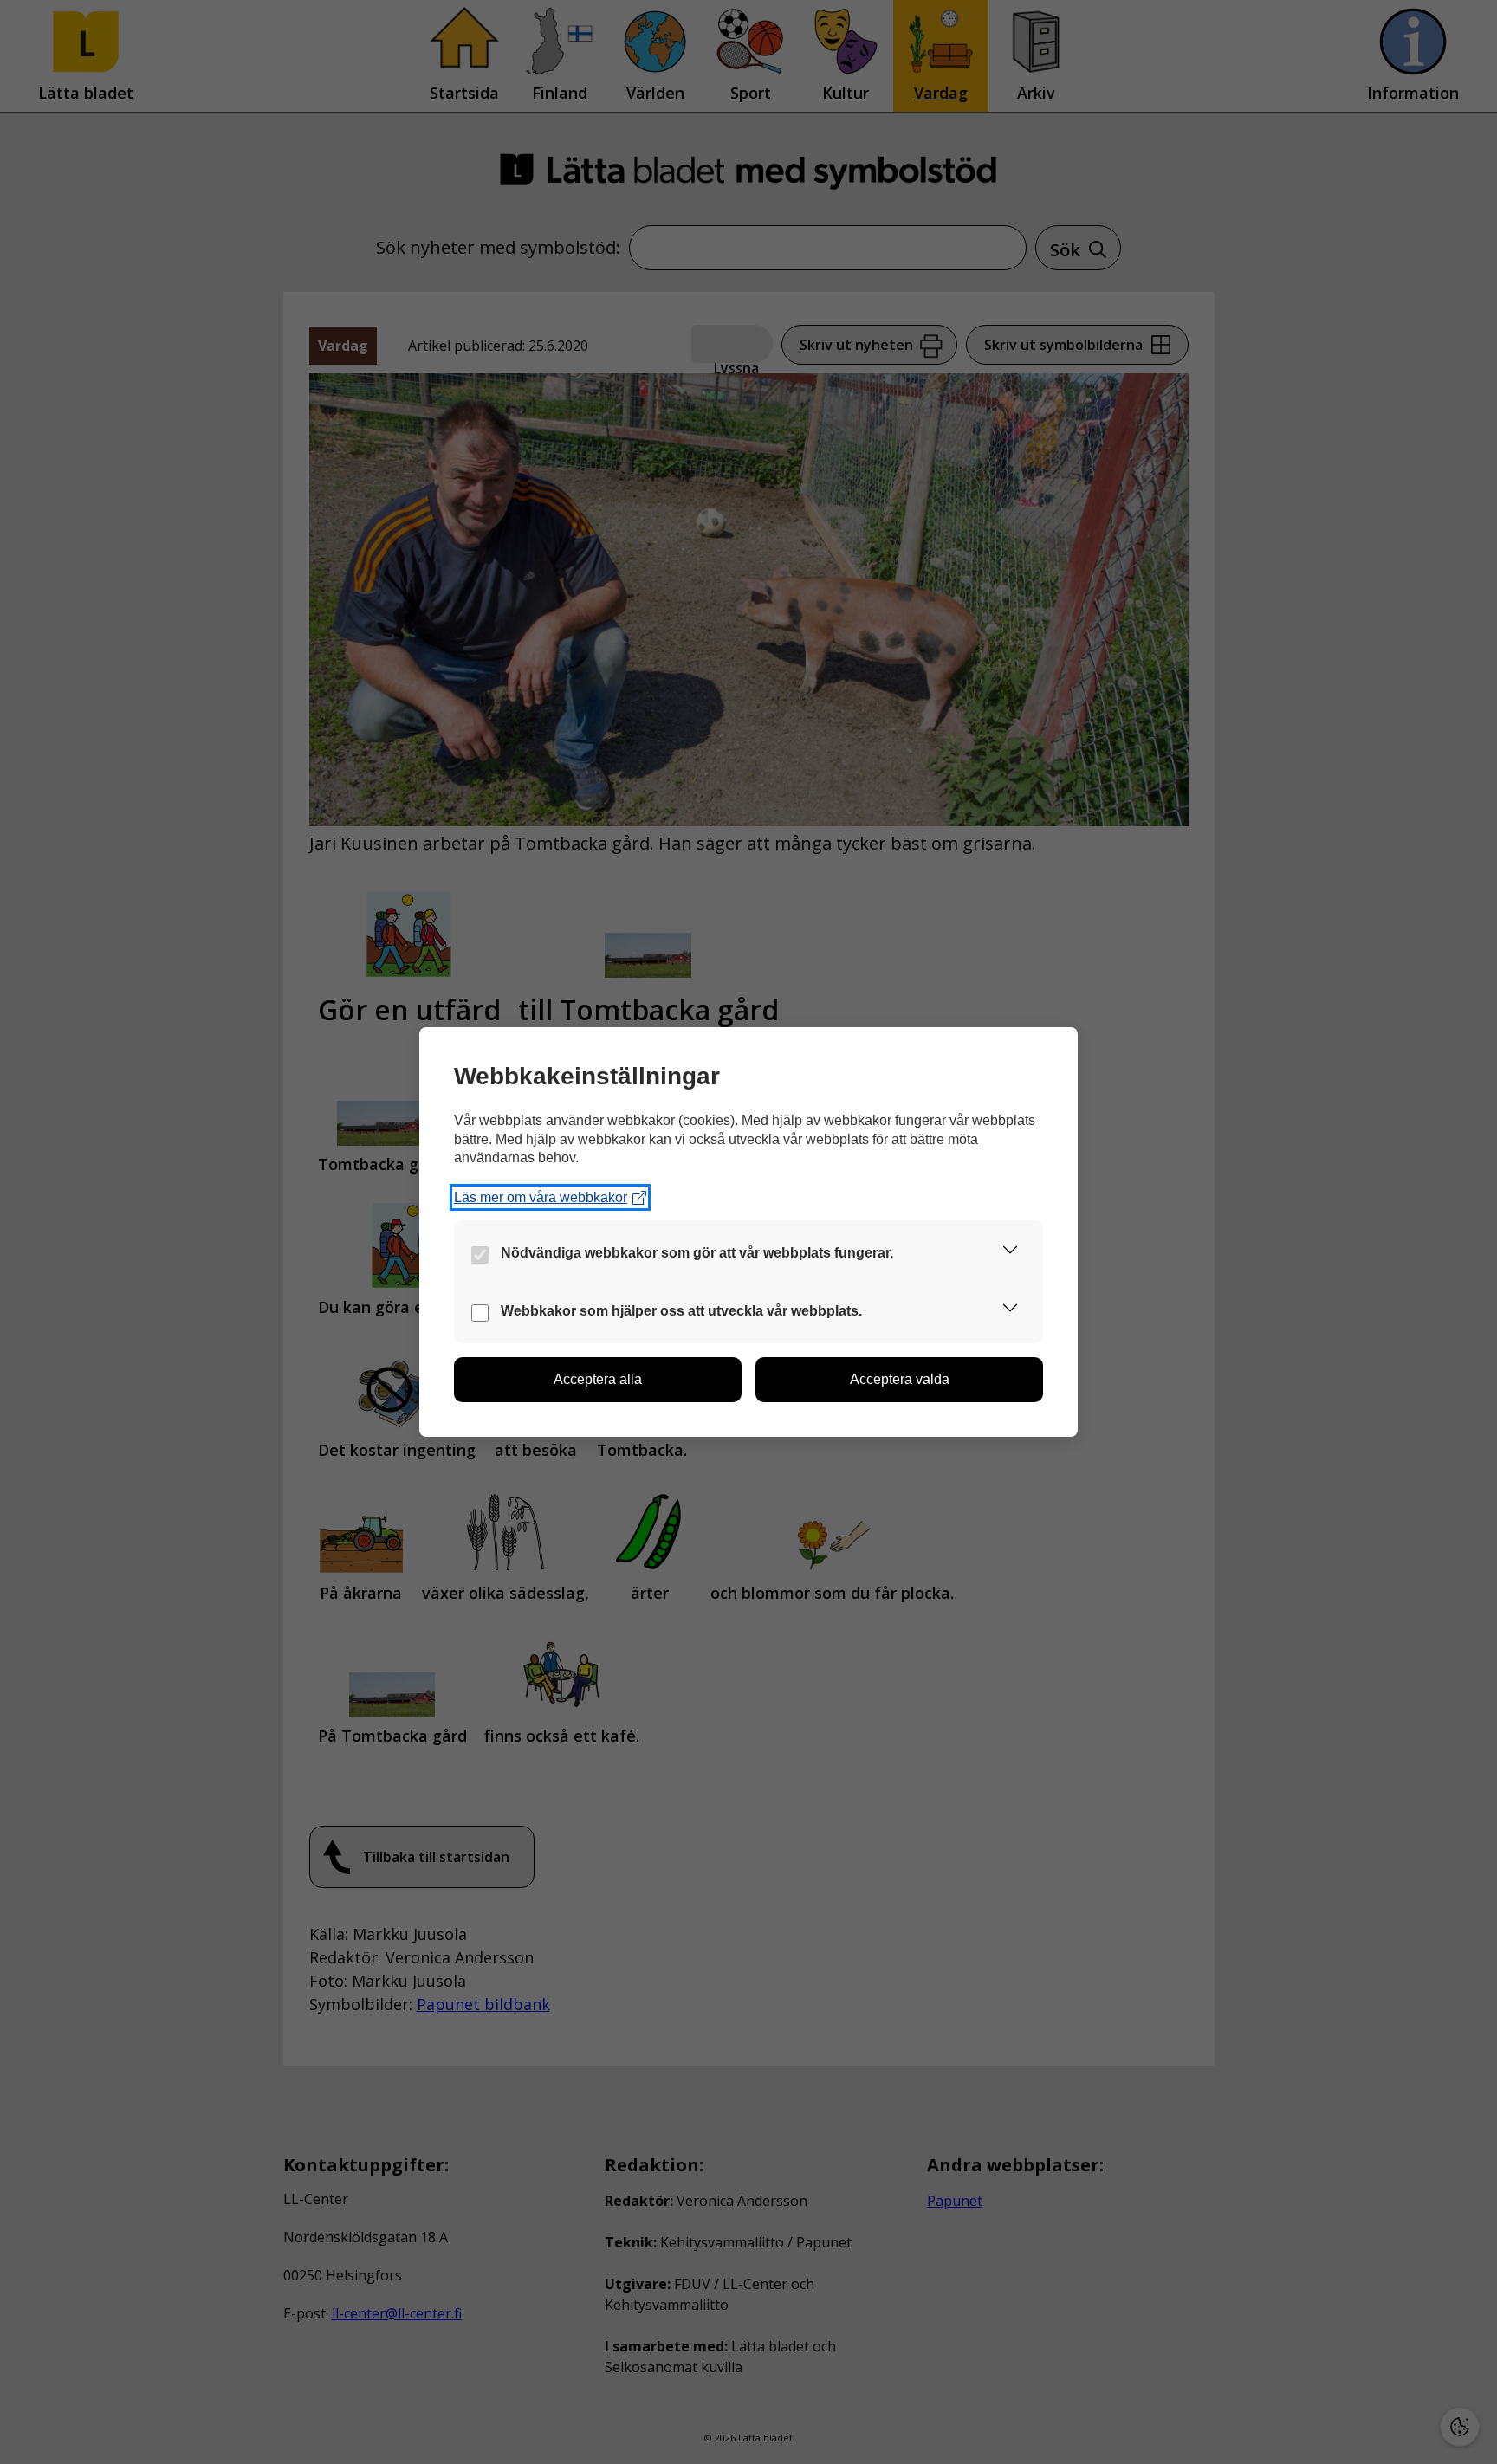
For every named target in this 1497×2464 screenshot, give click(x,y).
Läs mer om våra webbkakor (541, 1197)
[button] (1010, 1253)
